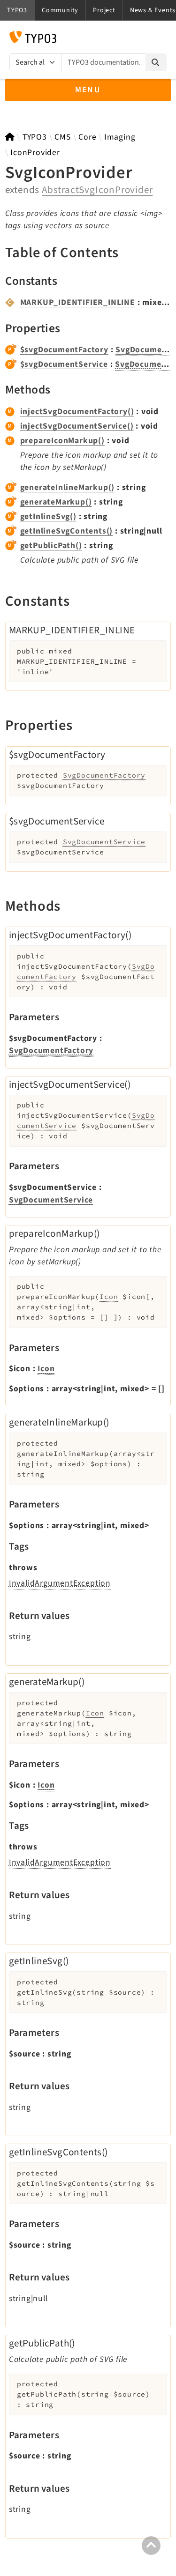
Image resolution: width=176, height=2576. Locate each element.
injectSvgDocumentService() (77, 426)
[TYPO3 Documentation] (33, 37)
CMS (62, 137)
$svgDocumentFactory (64, 350)
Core (87, 137)
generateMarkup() (56, 502)
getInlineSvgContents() (67, 531)
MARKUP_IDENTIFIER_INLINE (78, 302)
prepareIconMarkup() (62, 441)
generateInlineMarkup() (68, 487)
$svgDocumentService (64, 364)
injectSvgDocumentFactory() (77, 412)
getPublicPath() (51, 546)
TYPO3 (35, 137)
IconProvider (35, 152)
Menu (88, 90)
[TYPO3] (10, 137)
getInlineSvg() (48, 516)
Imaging (120, 137)
